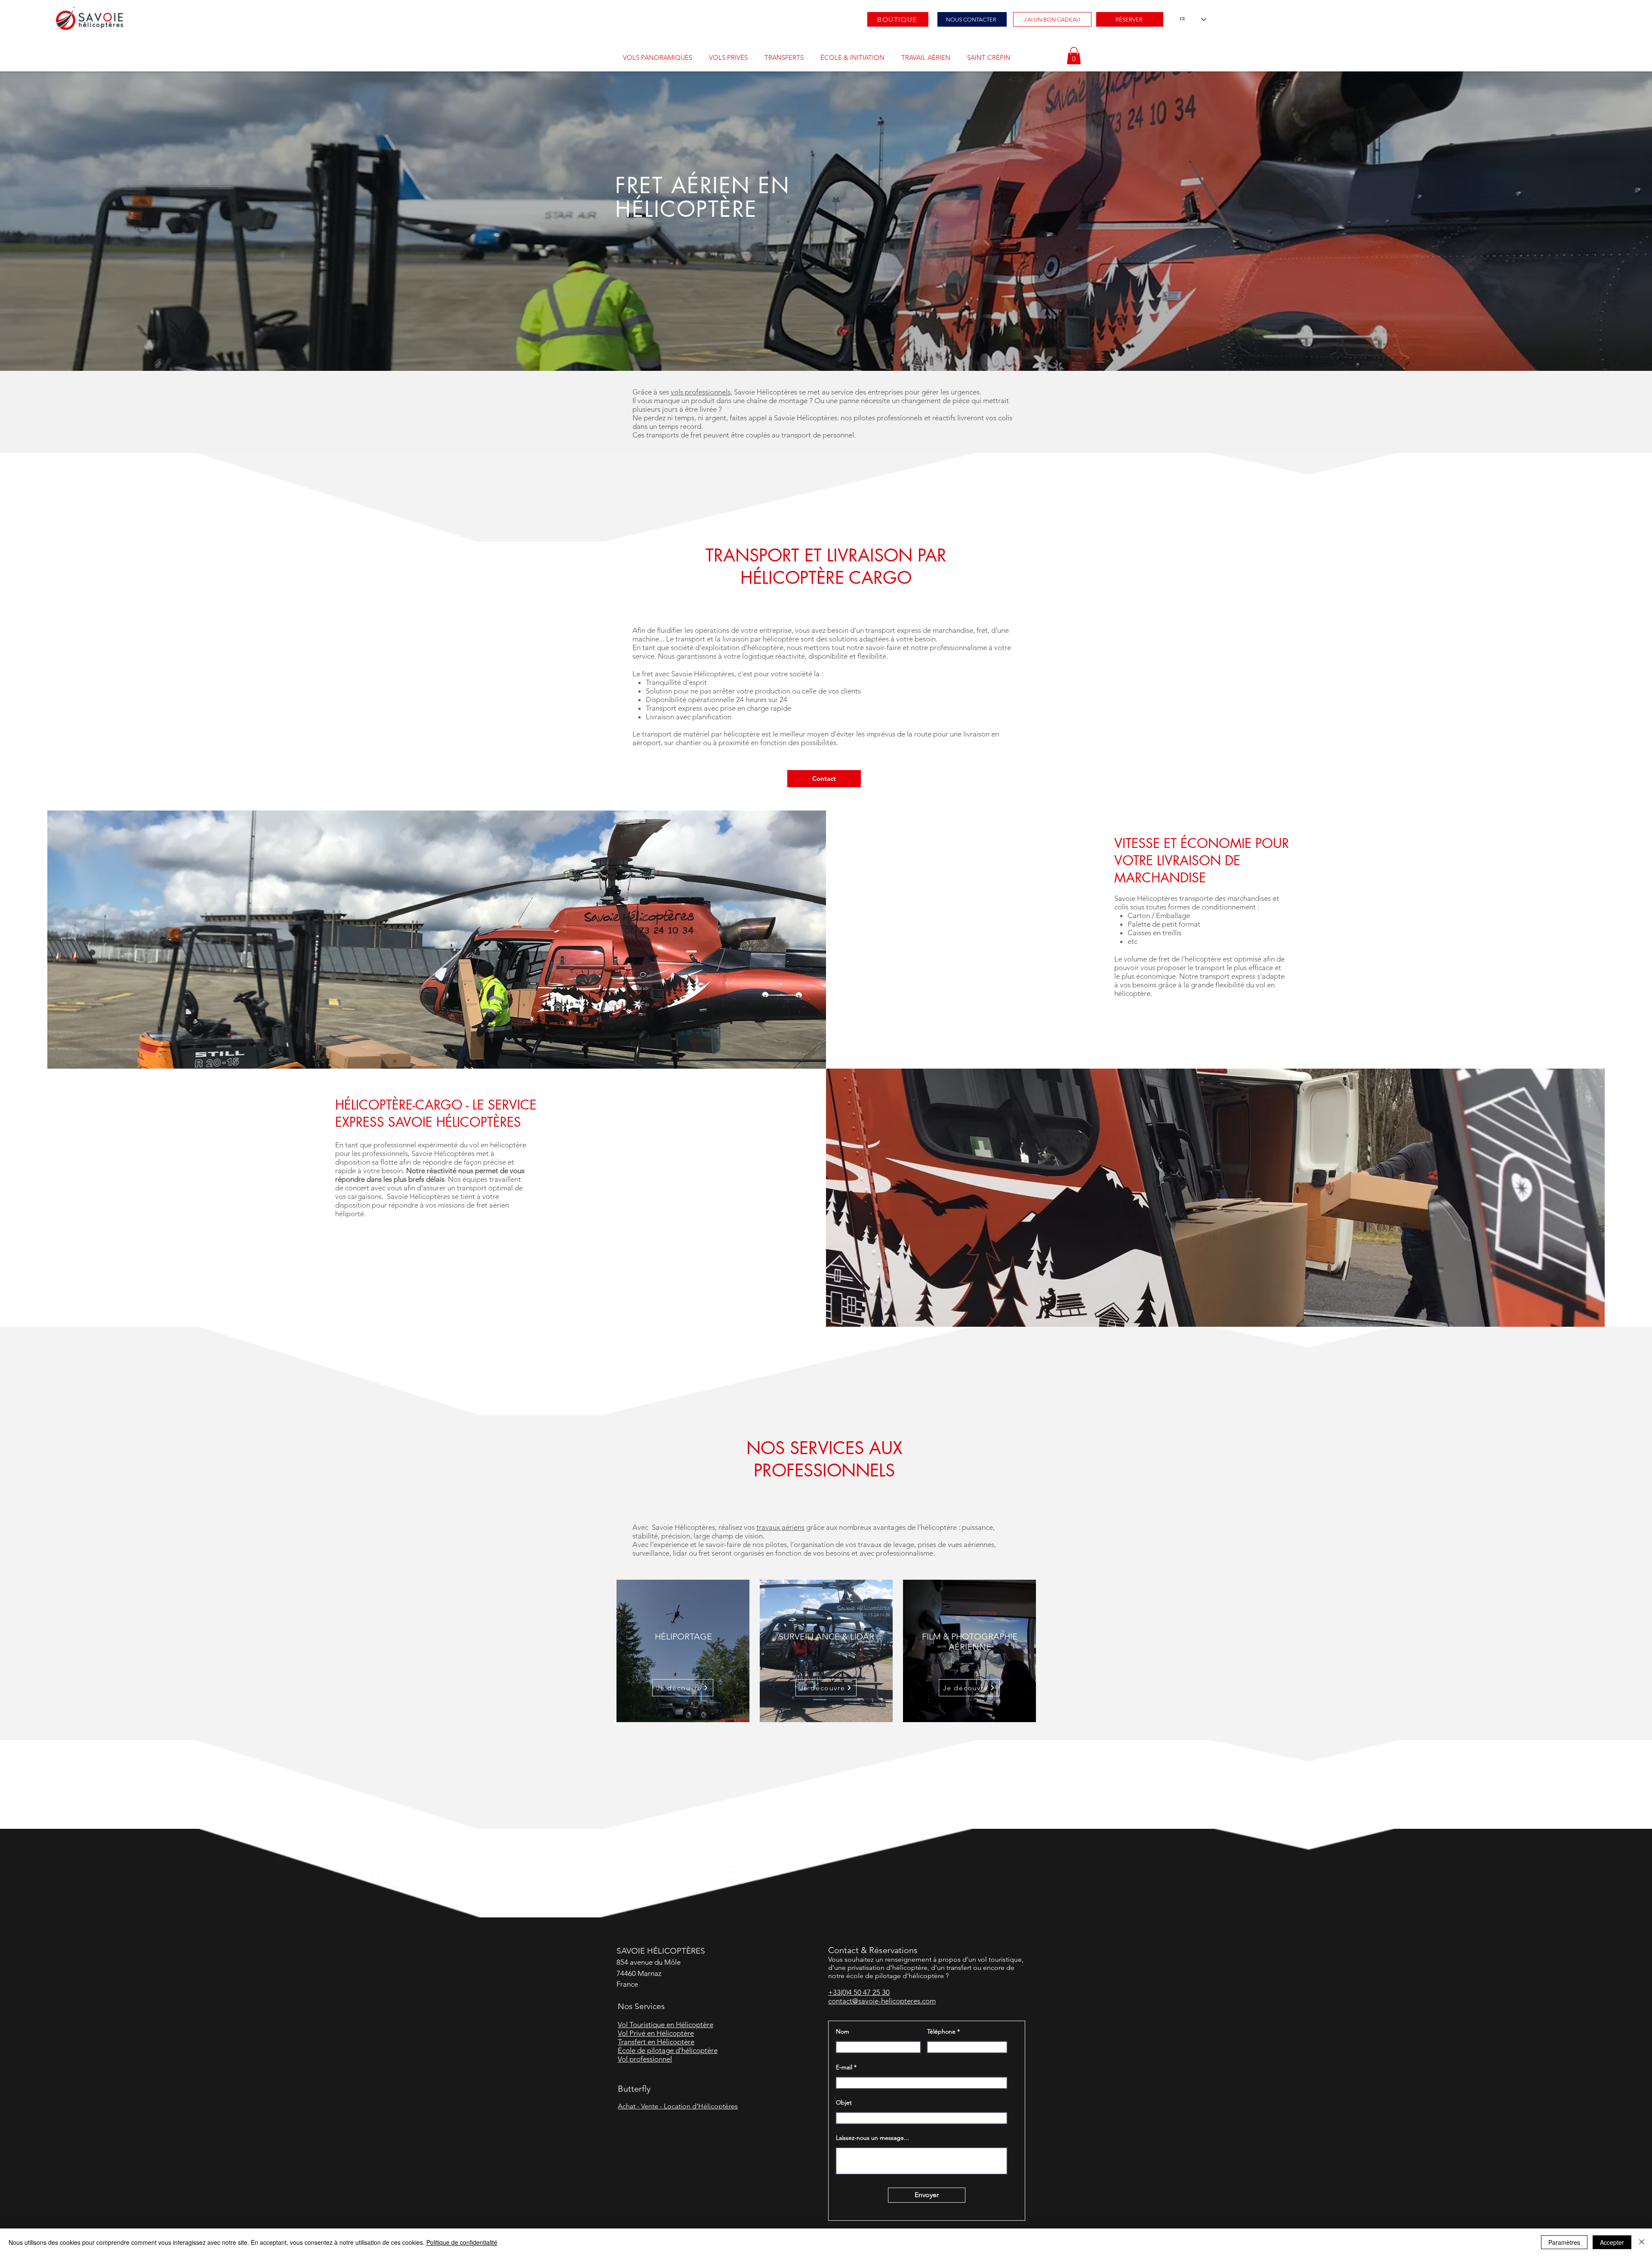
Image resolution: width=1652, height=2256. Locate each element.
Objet (844, 2102)
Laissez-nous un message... (872, 2138)
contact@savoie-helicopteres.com (882, 2001)
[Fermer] (1642, 2242)
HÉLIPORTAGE (683, 1637)
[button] (657, 58)
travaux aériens (780, 1527)
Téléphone (941, 2031)
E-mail (844, 2067)
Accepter (1612, 2242)
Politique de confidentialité (462, 2242)
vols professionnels (701, 392)
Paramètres (1564, 2242)
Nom (843, 2031)
